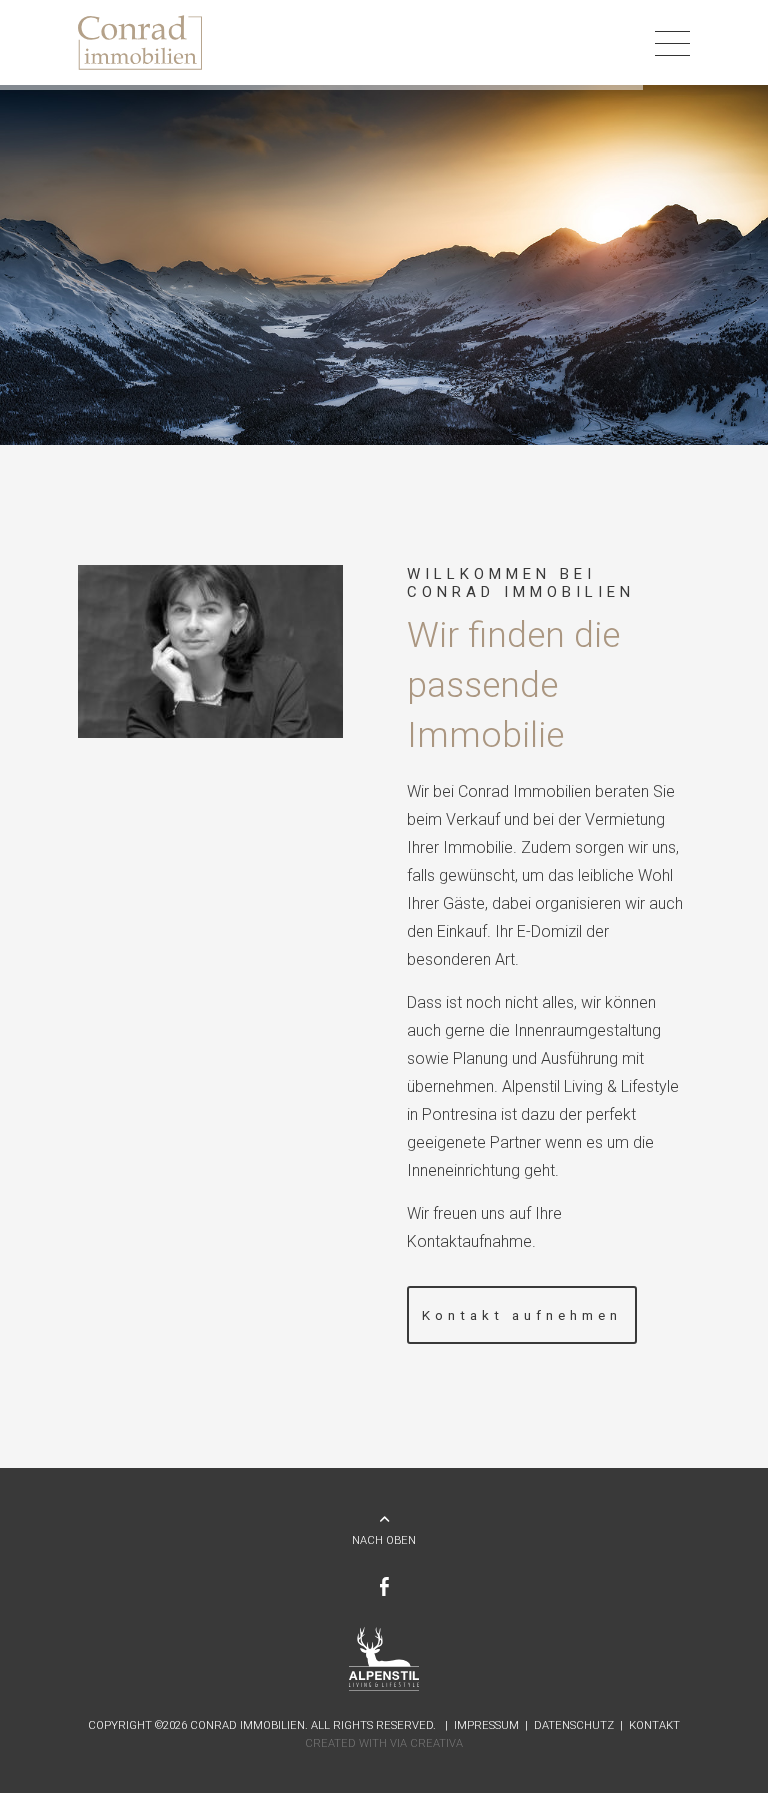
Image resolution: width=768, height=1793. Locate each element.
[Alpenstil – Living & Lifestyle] (384, 1687)
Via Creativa (426, 1743)
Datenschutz (574, 1725)
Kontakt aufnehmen (522, 1315)
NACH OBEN (384, 1540)
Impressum (486, 1725)
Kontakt (654, 1725)
